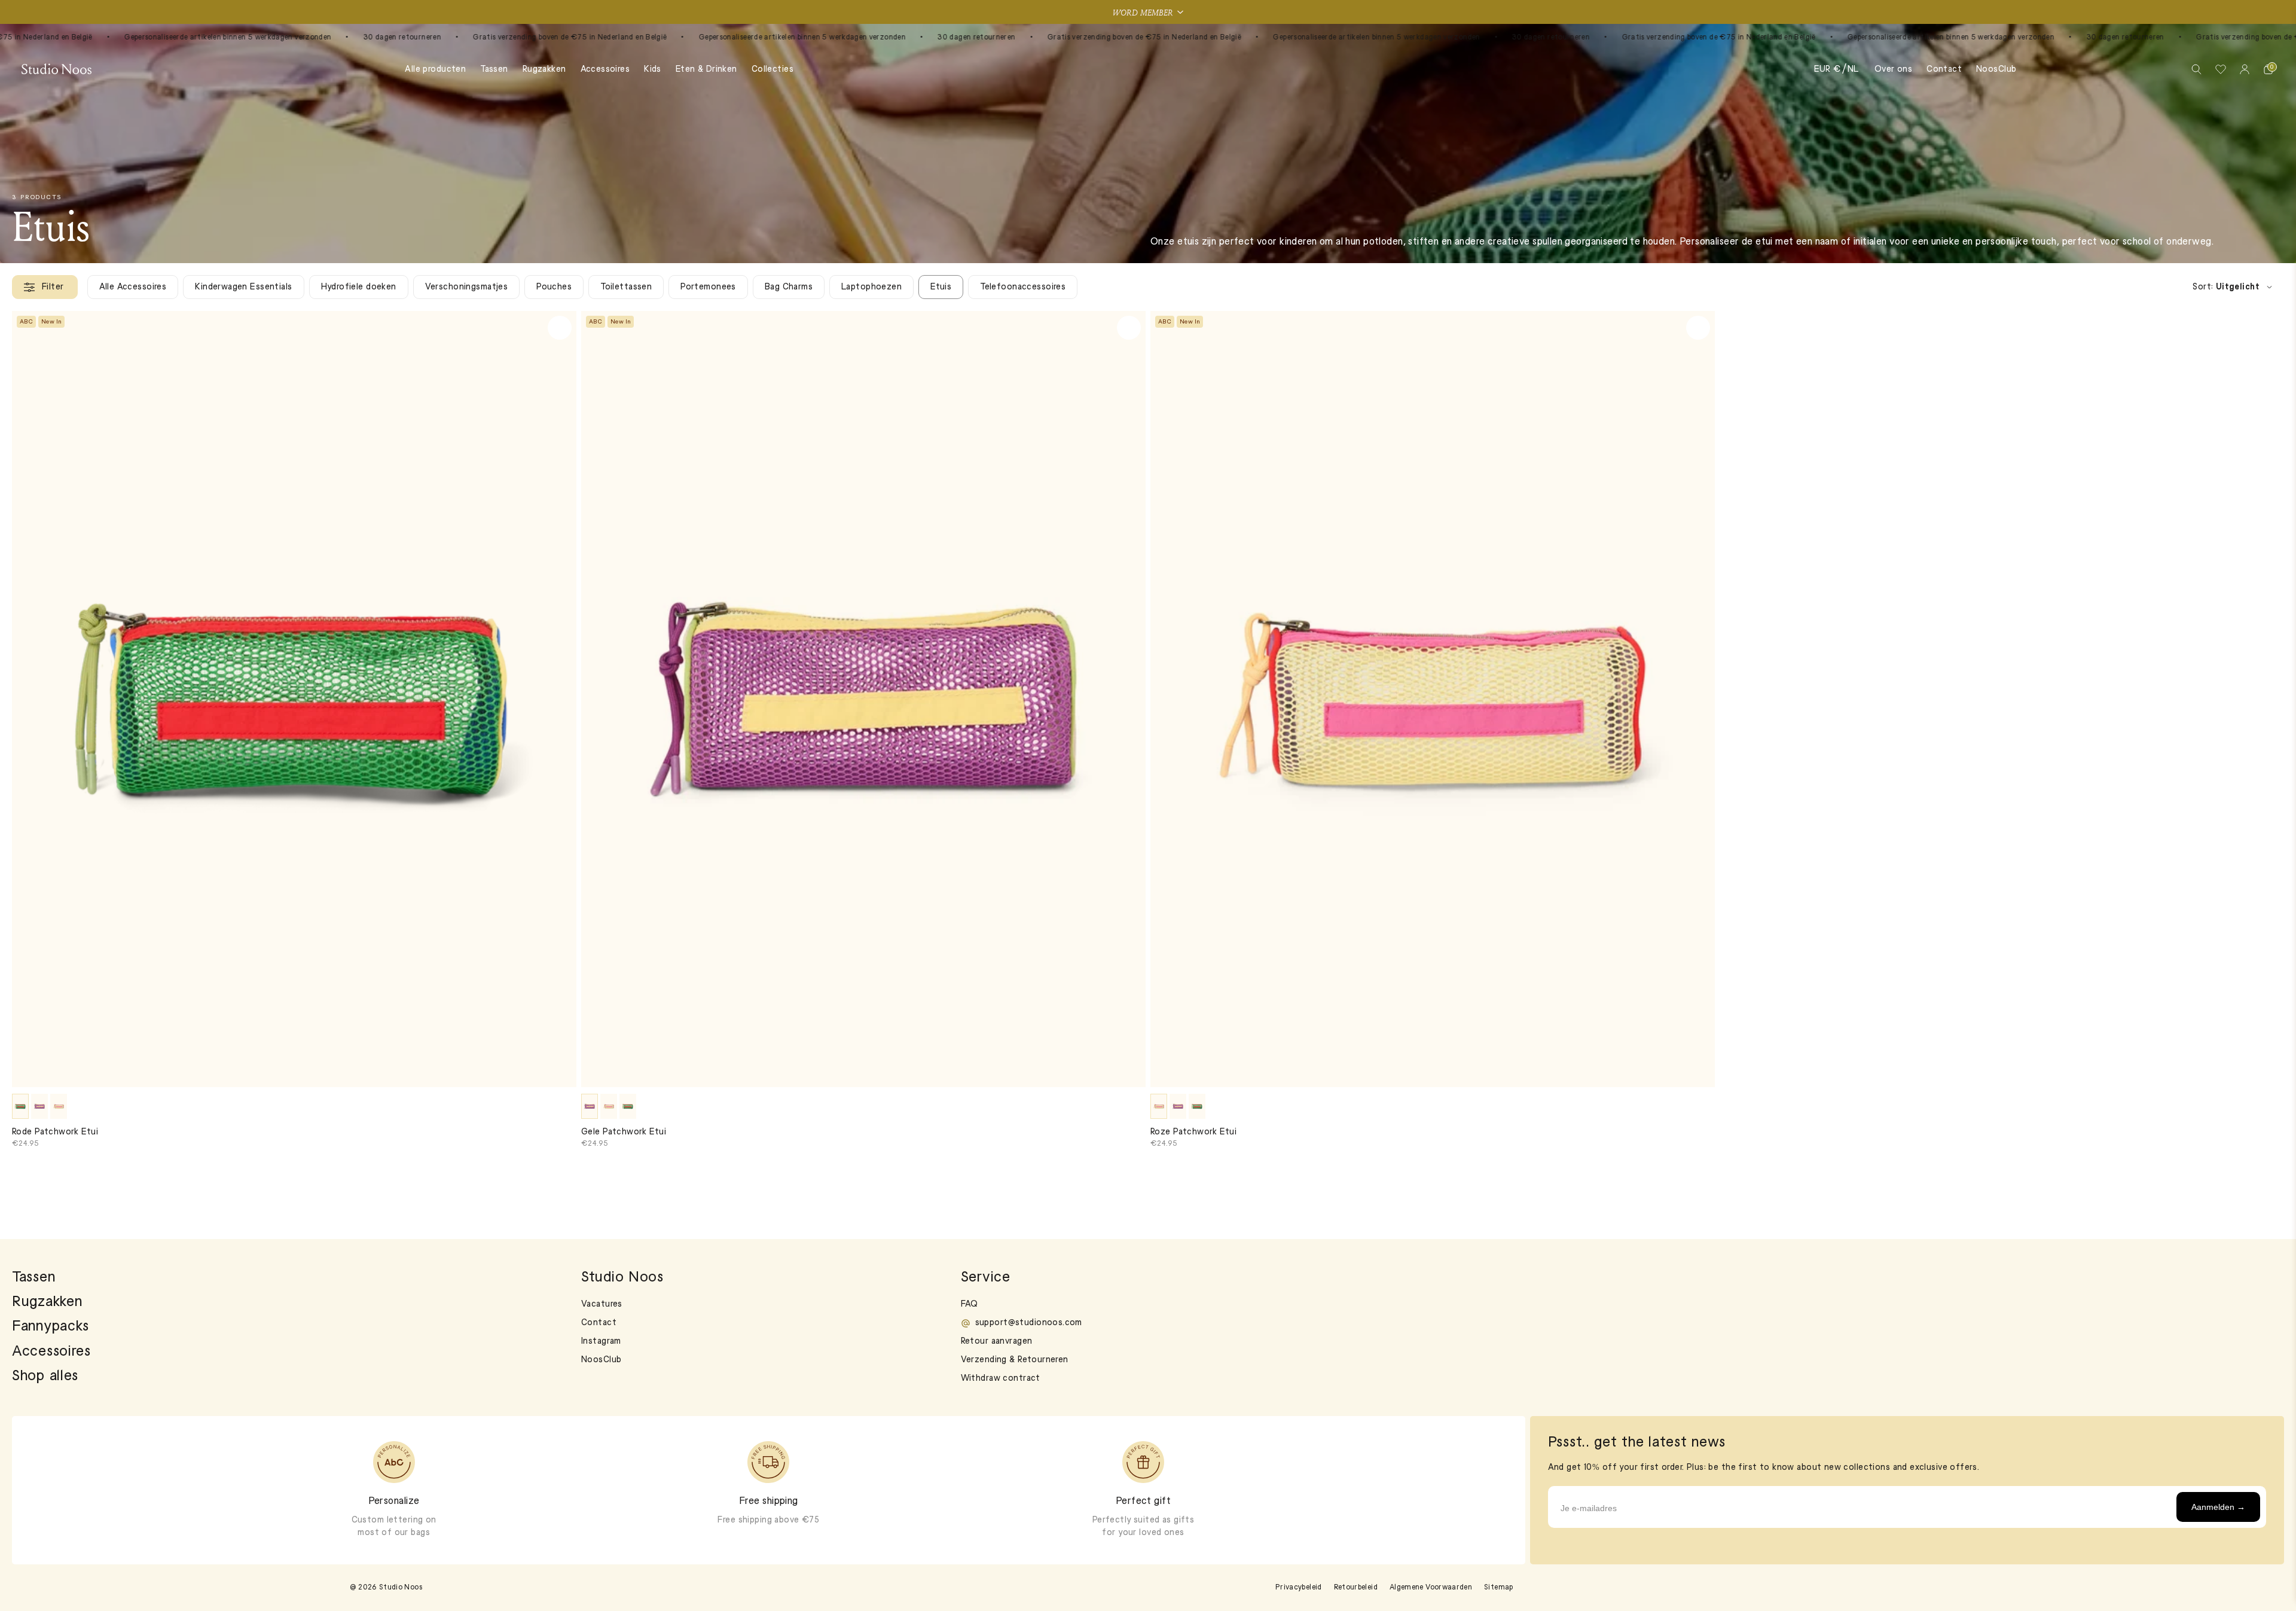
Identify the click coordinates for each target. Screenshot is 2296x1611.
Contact (1944, 70)
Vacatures (602, 1305)
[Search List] (2197, 69)
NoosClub (1996, 70)
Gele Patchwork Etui (624, 1132)
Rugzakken (544, 70)
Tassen (494, 70)
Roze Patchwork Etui (1193, 1132)
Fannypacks (51, 1327)
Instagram (601, 1342)
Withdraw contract (1001, 1379)
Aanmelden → (2218, 1507)
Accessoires (605, 70)
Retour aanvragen (997, 1342)
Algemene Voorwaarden (1431, 1588)
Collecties (773, 70)
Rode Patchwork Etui (55, 1132)
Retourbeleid (1356, 1588)
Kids (653, 70)
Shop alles (45, 1377)
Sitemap (1499, 1588)
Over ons (1893, 70)
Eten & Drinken (706, 70)
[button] (1148, 12)
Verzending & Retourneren (1015, 1360)
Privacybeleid (1299, 1588)
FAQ (970, 1305)
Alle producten (435, 70)
